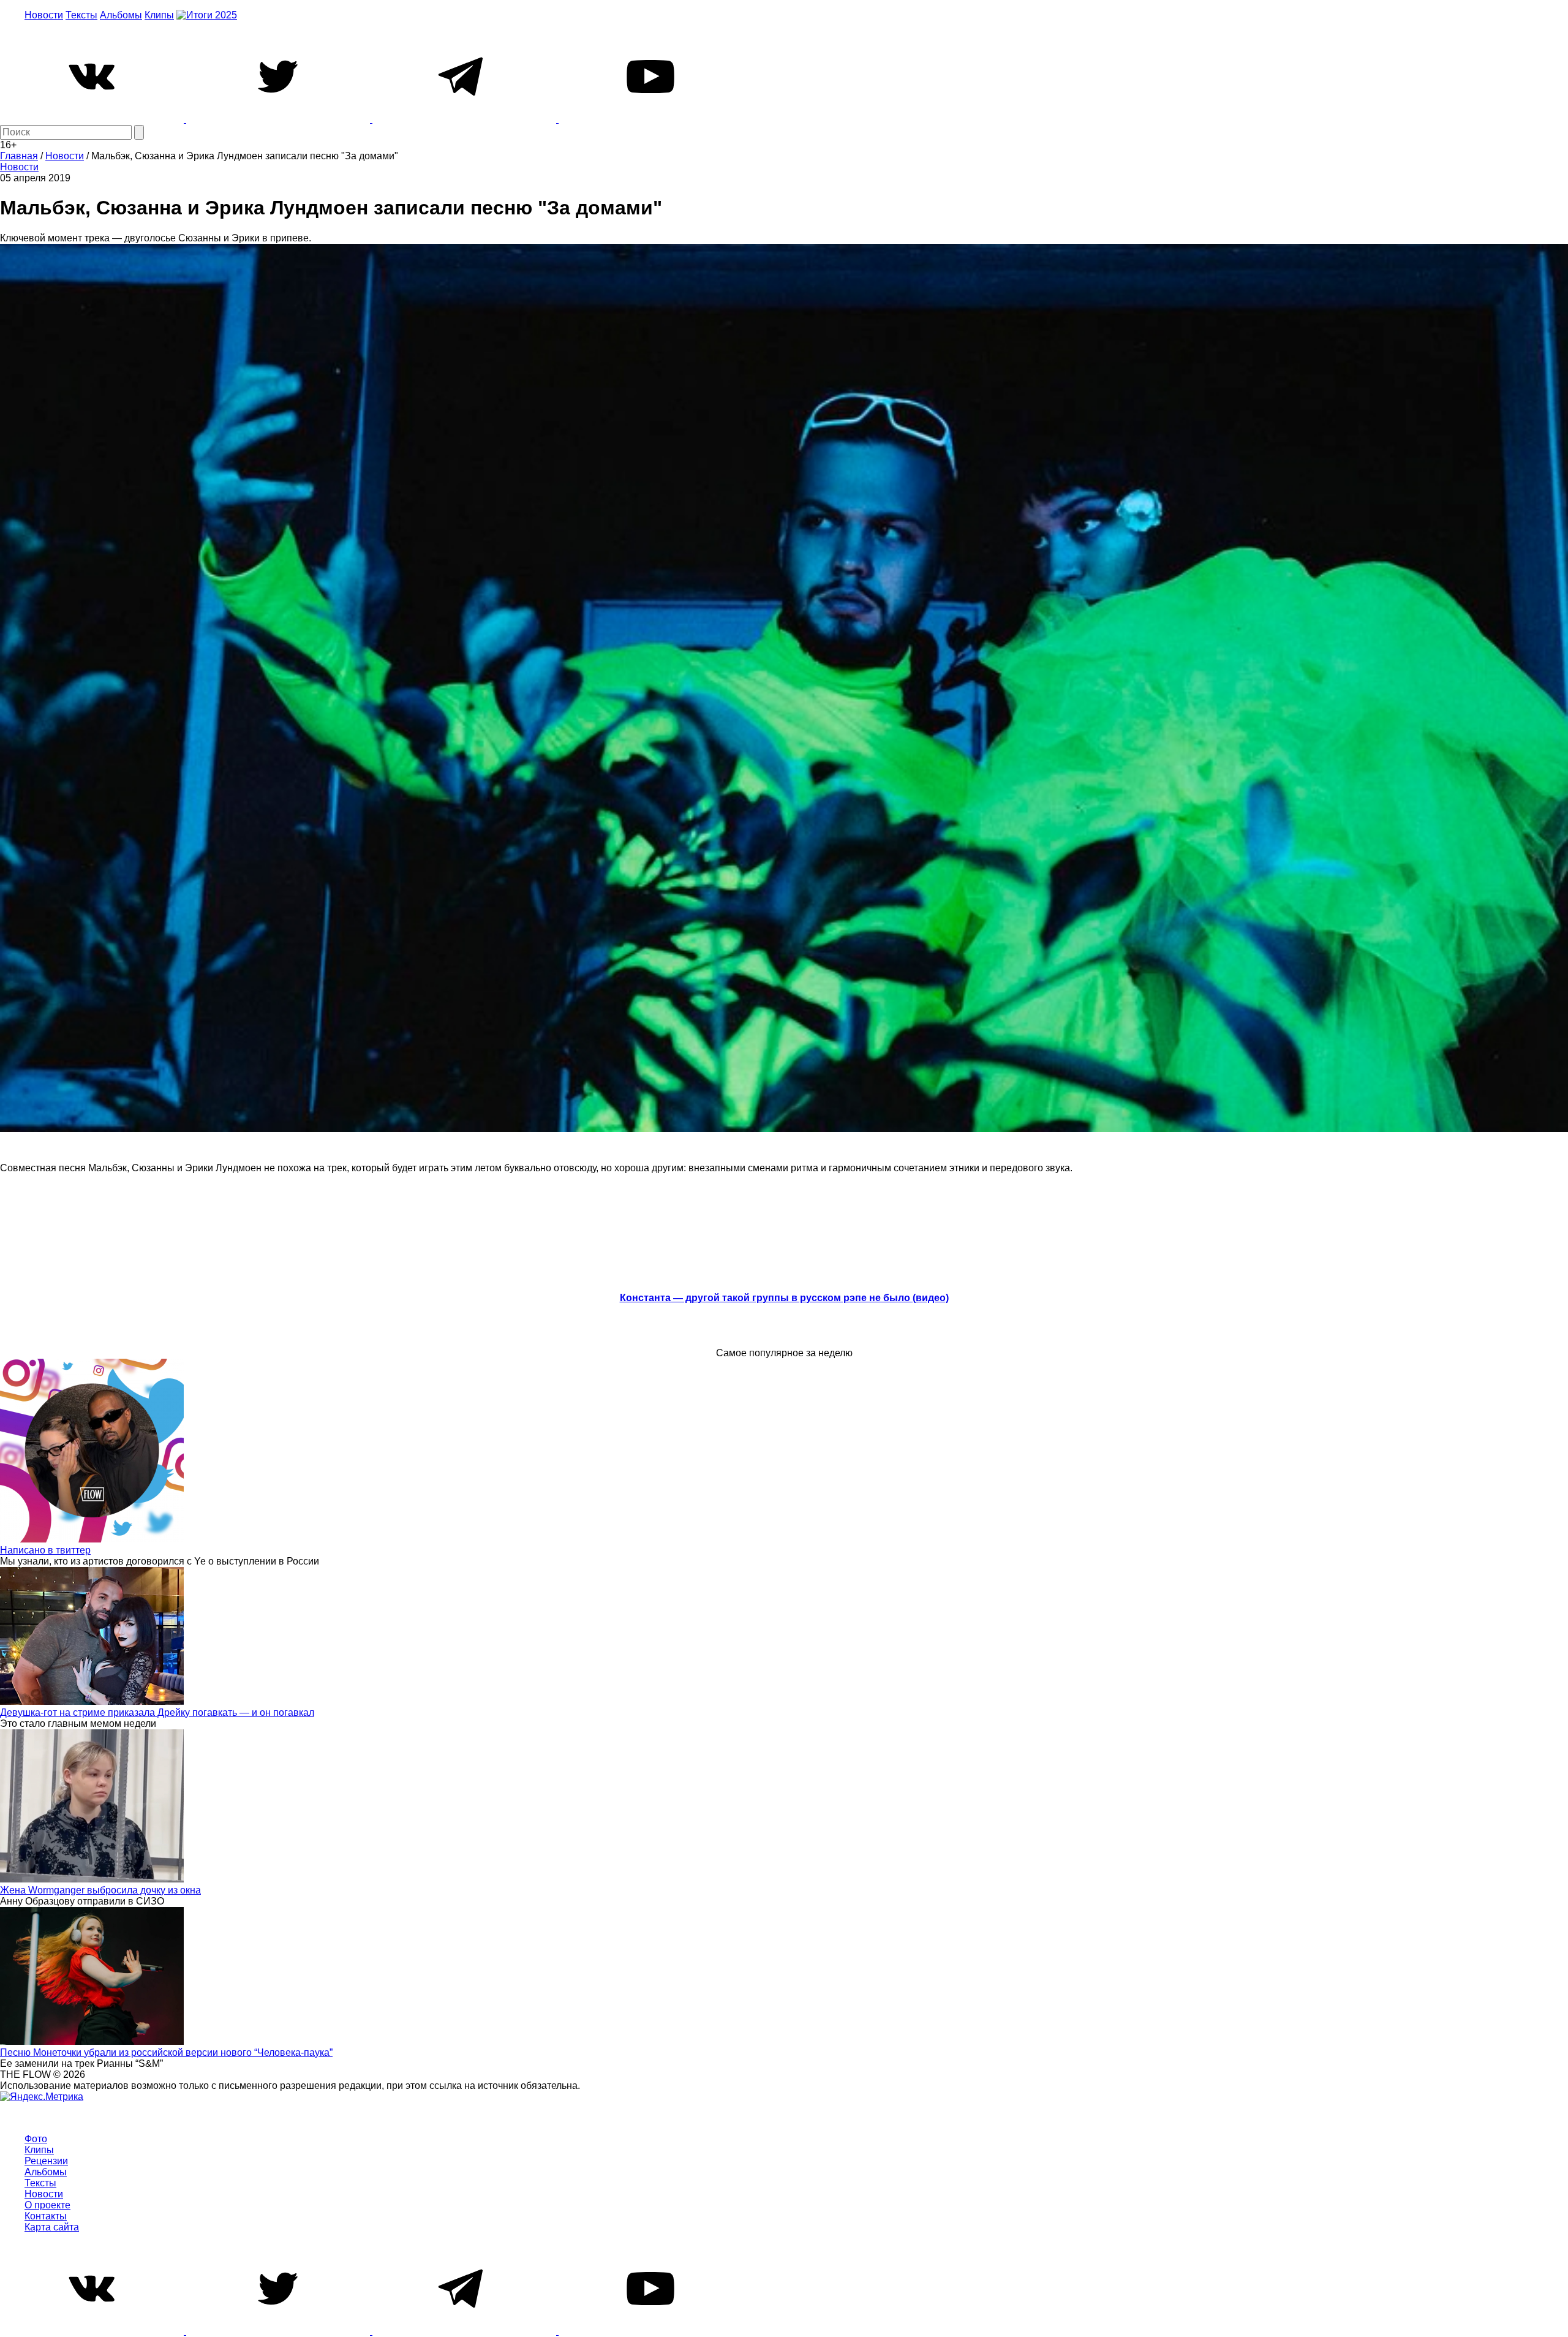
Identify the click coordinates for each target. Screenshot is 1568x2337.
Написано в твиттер (45, 1550)
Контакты (46, 2216)
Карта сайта (52, 2227)
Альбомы (121, 15)
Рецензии (46, 2161)
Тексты (81, 15)
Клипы (159, 15)
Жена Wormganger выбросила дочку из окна (100, 1890)
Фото (36, 2139)
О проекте (47, 2205)
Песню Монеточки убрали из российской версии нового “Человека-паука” (166, 2052)
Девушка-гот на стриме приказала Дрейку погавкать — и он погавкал (157, 1712)
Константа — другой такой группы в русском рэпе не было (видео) (784, 1298)
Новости (44, 15)
